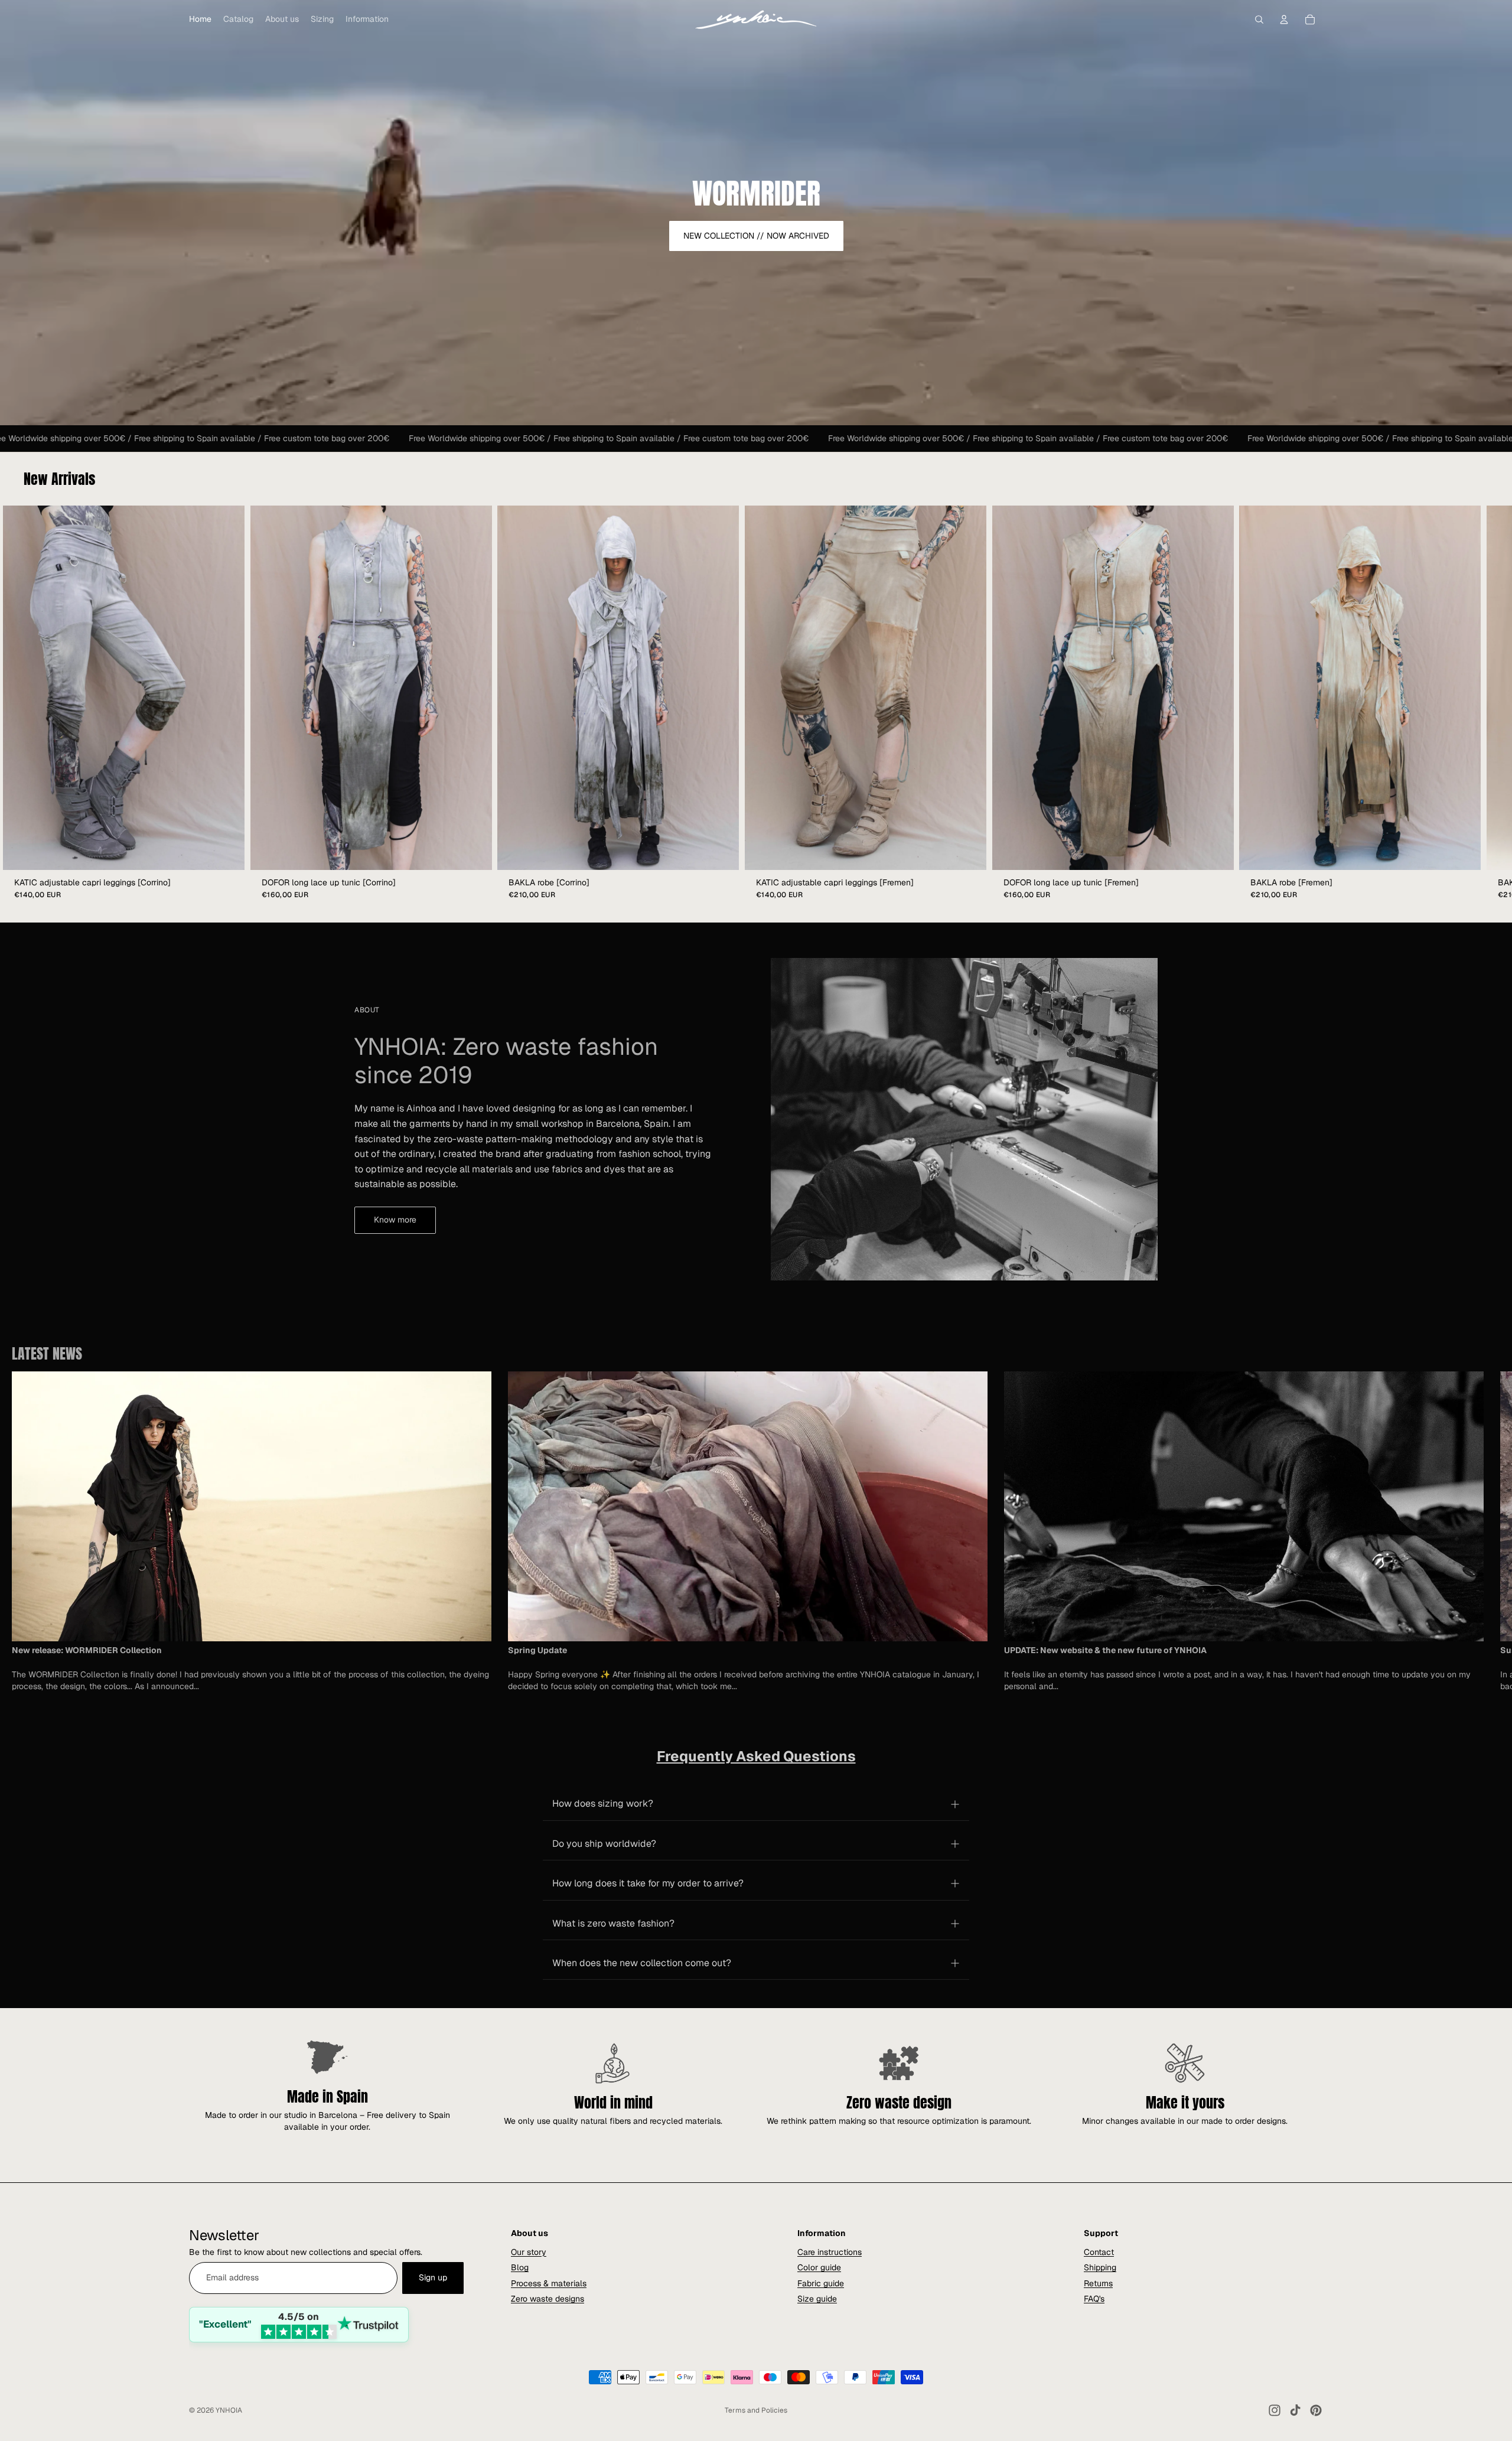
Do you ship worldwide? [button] (604, 1844)
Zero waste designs (548, 2299)
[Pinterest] (1316, 2410)
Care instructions (830, 2251)
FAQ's (1094, 2299)
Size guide (817, 2299)
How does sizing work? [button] (603, 1803)
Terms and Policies (756, 2410)
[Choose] (226, 852)
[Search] (1259, 19)
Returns (1098, 2283)
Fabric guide (821, 2283)
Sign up (433, 2277)
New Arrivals (59, 479)
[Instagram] (1275, 2410)
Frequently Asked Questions (756, 1756)
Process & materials (549, 2283)
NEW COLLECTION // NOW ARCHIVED (756, 236)
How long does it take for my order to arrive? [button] (648, 1883)
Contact (1099, 2251)
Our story (529, 2251)
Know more (395, 1220)
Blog (520, 2267)
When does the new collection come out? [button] (642, 1963)
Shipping (1100, 2267)
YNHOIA (229, 2410)
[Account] (1284, 19)
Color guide (819, 2267)
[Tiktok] (1295, 2410)
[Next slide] (1310, 1531)
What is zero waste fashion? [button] (613, 1923)
